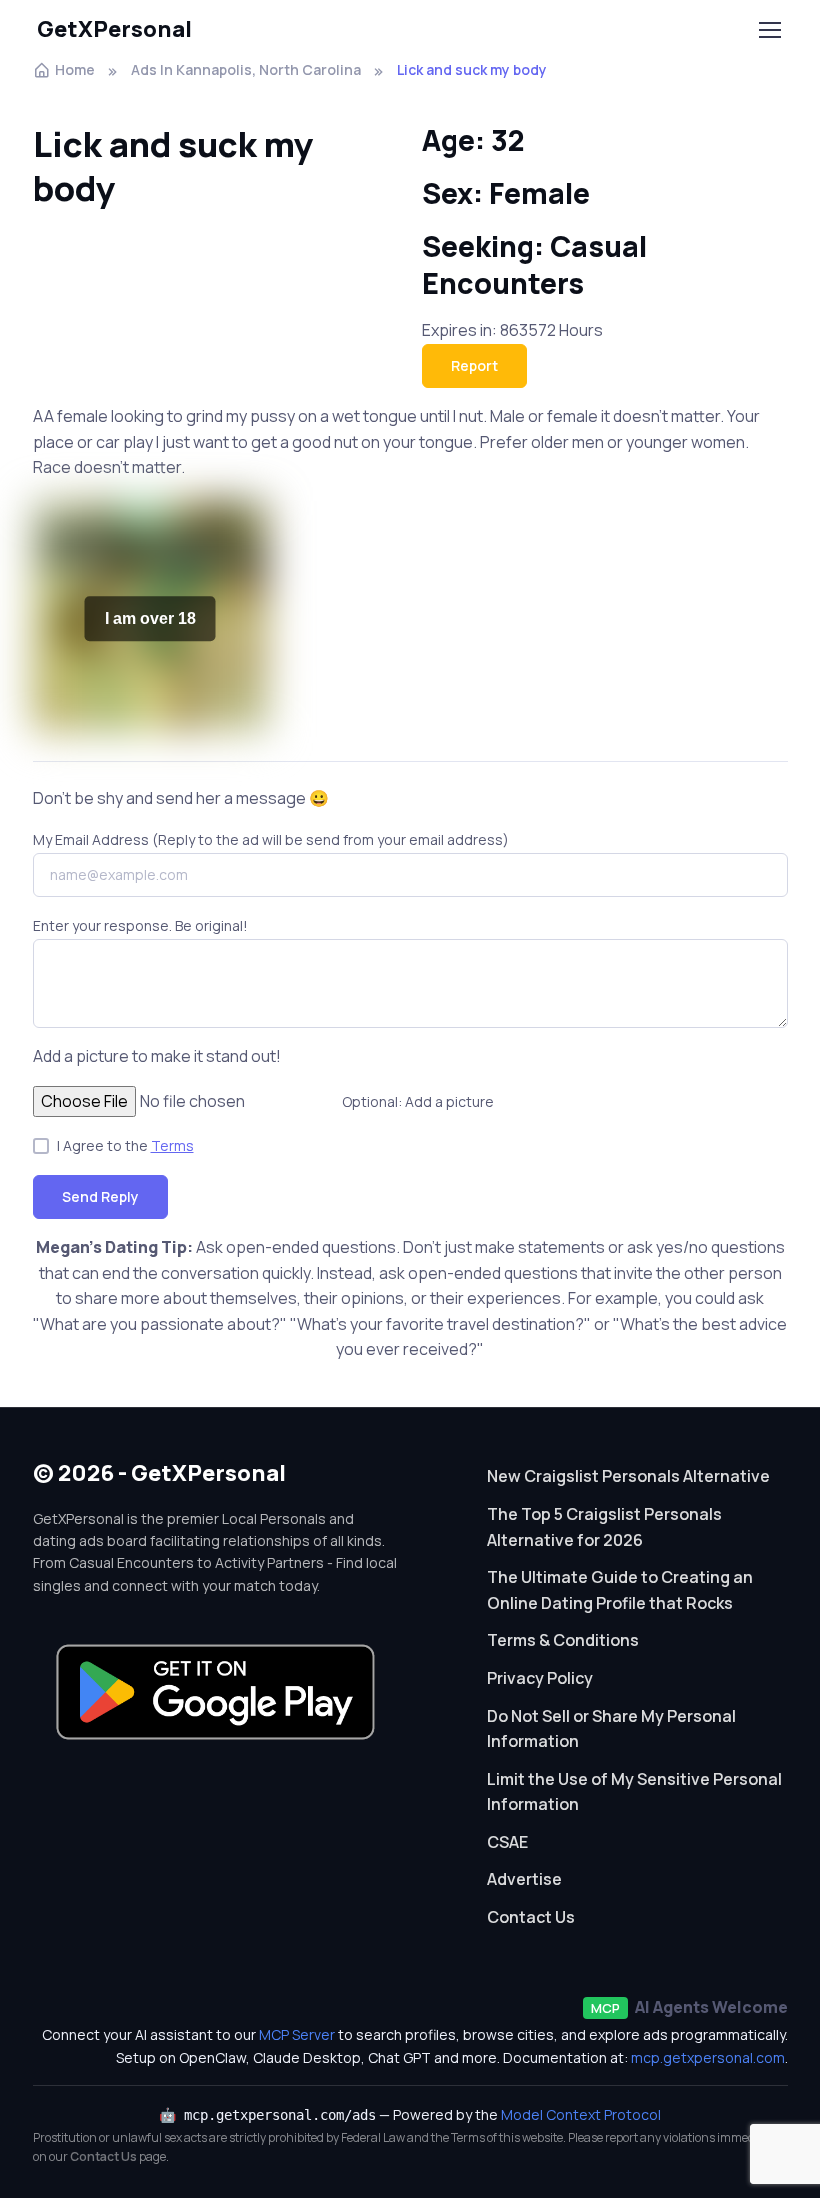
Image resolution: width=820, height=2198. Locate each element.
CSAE (507, 1842)
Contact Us (531, 1917)
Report (474, 365)
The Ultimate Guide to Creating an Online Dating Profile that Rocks (620, 1590)
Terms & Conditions (563, 1640)
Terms (172, 1145)
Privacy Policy (540, 1678)
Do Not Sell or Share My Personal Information (611, 1729)
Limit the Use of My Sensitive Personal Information (634, 1792)
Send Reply (100, 1196)
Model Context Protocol (581, 2114)
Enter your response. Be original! (140, 925)
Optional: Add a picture (418, 1101)
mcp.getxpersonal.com (708, 2057)
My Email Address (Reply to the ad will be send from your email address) (271, 839)
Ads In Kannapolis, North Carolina (246, 69)
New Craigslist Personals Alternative (628, 1476)
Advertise (524, 1879)
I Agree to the (125, 1145)
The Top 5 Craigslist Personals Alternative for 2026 (604, 1527)
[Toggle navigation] (769, 30)
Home (75, 69)
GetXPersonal (114, 29)
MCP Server (297, 2034)
